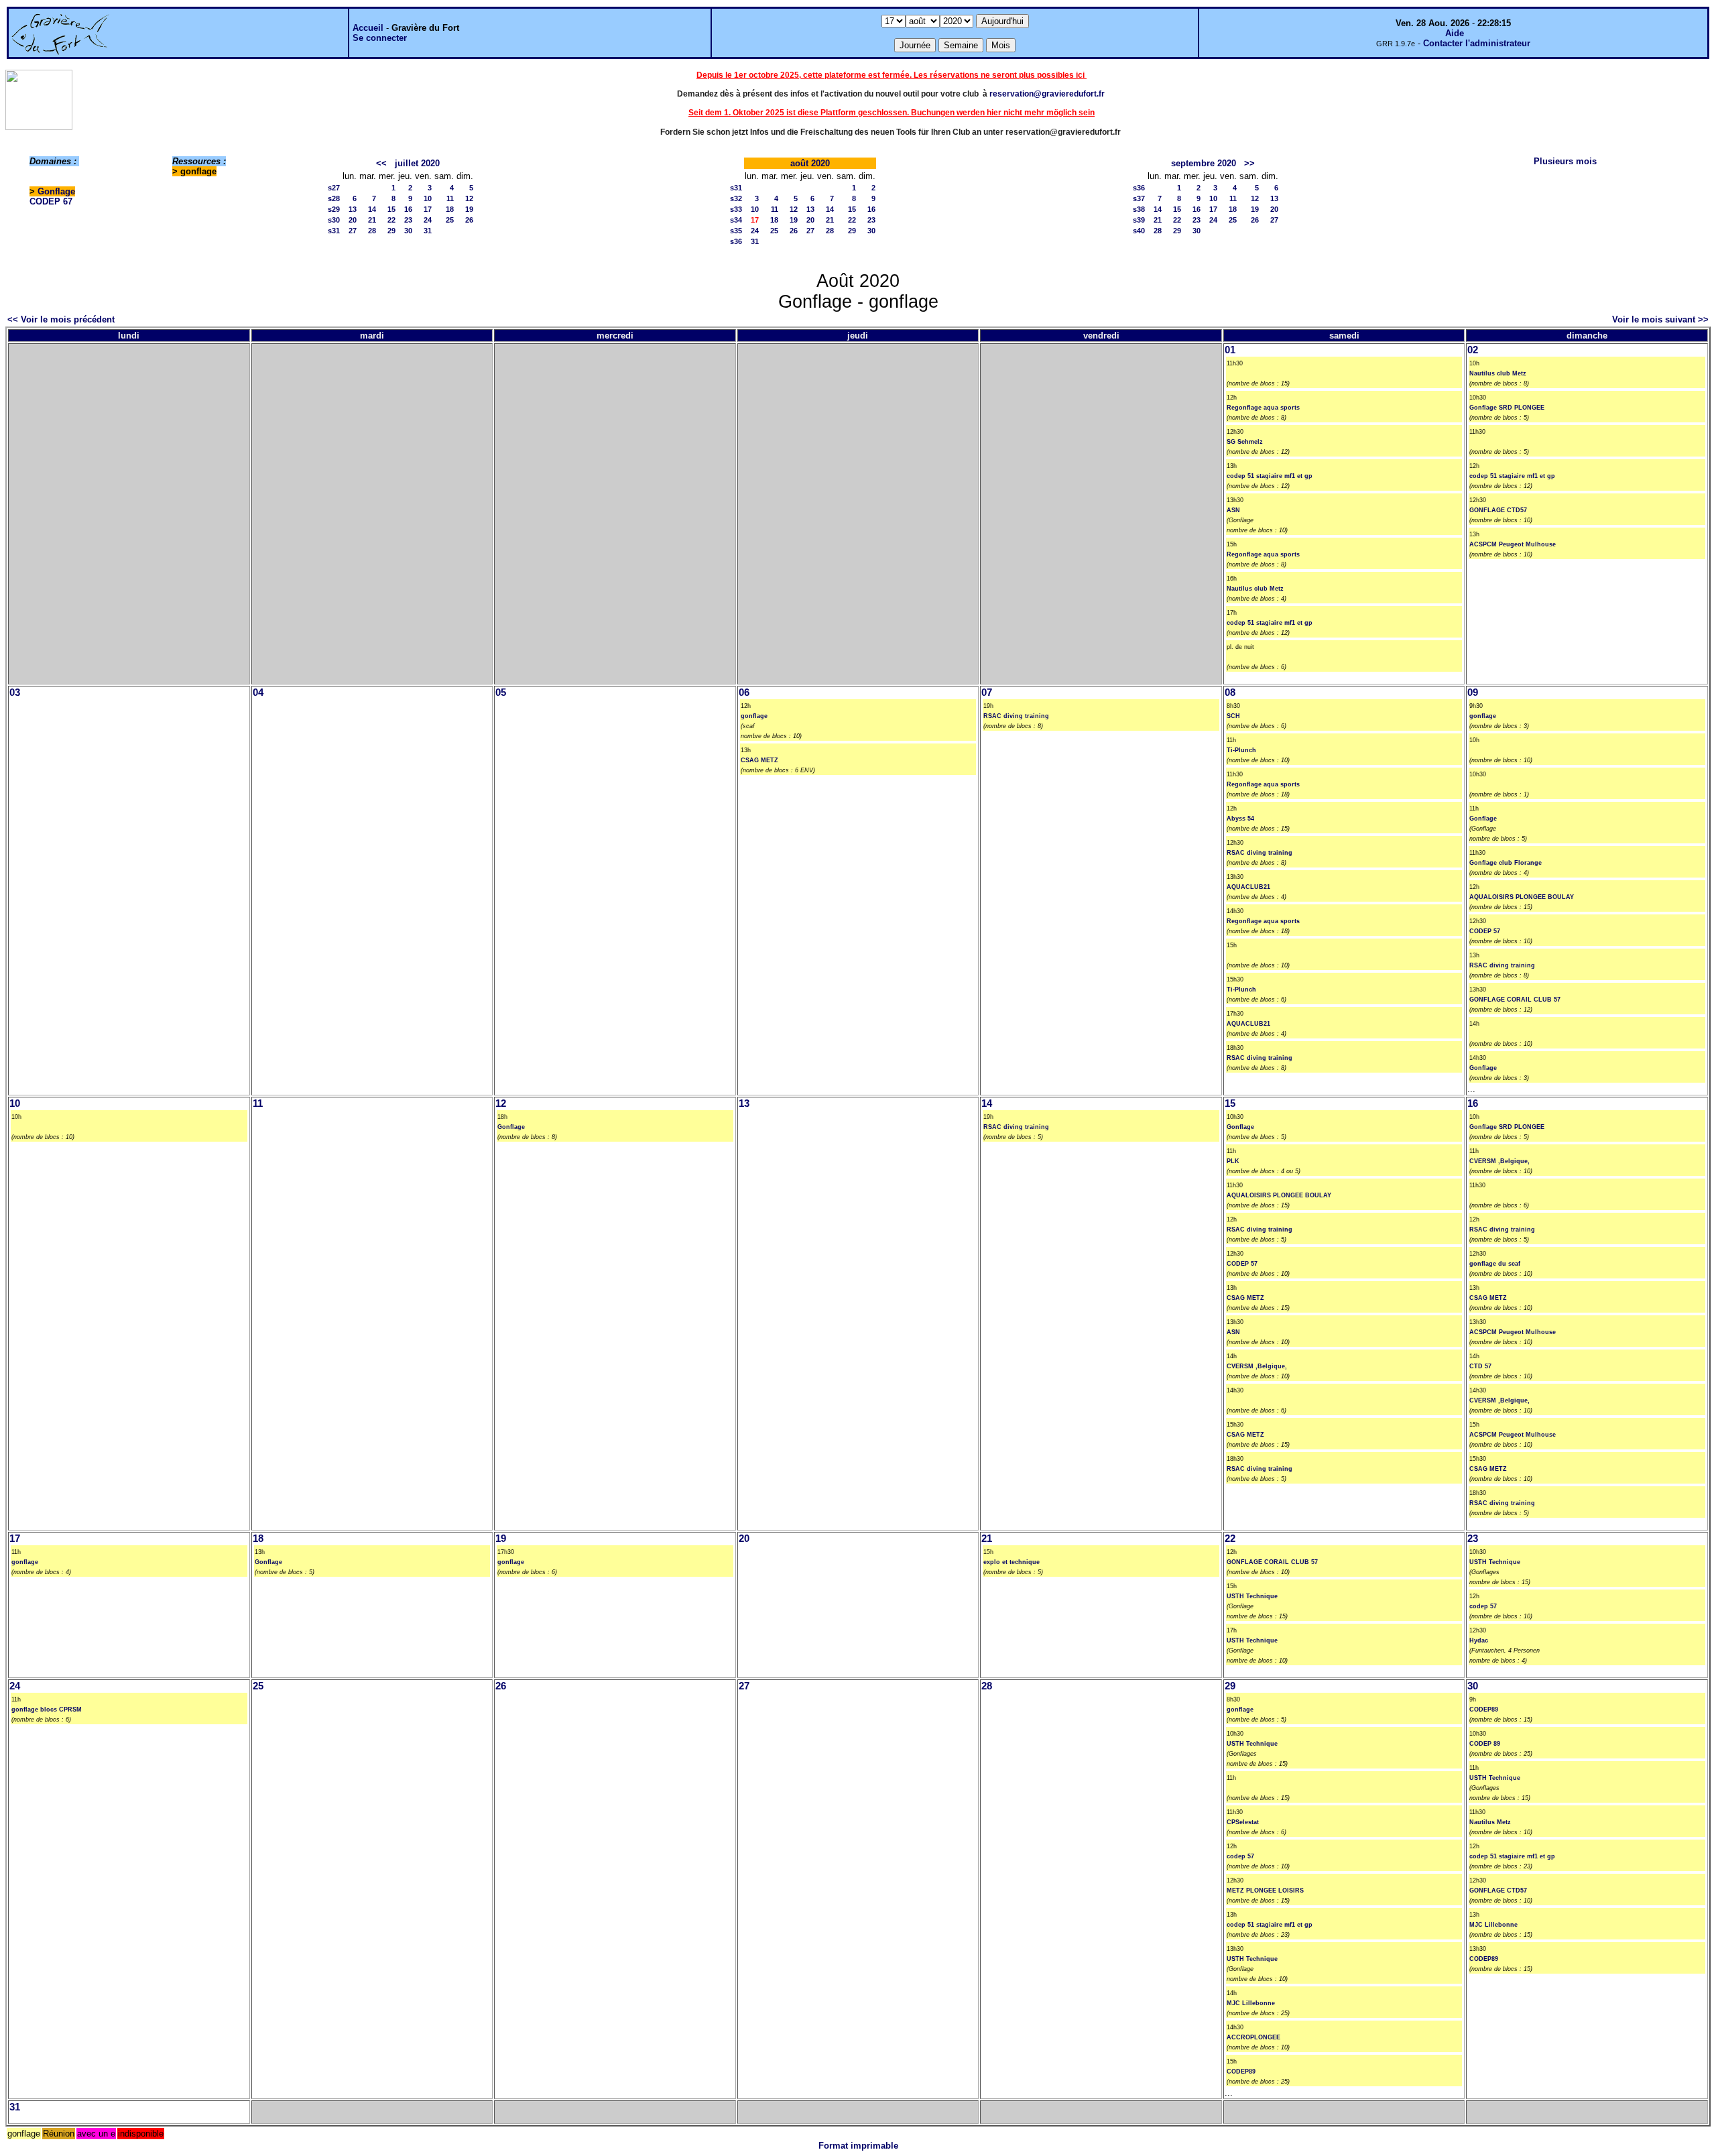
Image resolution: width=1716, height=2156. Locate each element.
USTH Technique (1252, 1596)
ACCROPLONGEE (1253, 2037)
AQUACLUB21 (1248, 887)
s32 (736, 198)
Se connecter (380, 38)
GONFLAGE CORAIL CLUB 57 (1515, 1000)
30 (408, 231)
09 (1473, 693)
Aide (1455, 33)
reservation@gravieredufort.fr (1047, 94)
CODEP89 (1241, 2072)
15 (391, 209)
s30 (334, 220)
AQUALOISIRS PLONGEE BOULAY (1522, 897)
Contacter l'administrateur (1477, 43)
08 (1230, 693)
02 (1473, 350)
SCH (1233, 716)
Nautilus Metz (1490, 1822)
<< (381, 163)
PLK (1233, 1161)
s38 (1139, 209)
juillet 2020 (417, 163)
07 (987, 693)
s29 (334, 209)
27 (353, 231)
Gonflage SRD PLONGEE (1507, 408)
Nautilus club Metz (1255, 589)
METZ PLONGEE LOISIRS (1265, 1891)
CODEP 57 (1485, 931)
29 (391, 231)
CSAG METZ (759, 760)
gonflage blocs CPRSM (47, 1710)
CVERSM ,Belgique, (1257, 1366)
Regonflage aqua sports (1263, 408)
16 (408, 209)
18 (450, 209)
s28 (334, 198)
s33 (736, 209)
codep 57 (1483, 1606)
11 (450, 198)
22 (391, 220)
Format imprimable (858, 2146)
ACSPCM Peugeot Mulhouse (1513, 544)
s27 (334, 188)
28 (372, 231)
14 (372, 209)
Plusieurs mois (1565, 161)
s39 (1139, 220)
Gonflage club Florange (1506, 863)
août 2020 (810, 163)
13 (353, 209)
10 (428, 198)
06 (744, 693)
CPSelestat (1243, 1822)
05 (501, 693)
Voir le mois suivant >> (1660, 319)
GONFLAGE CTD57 (1498, 510)
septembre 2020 (1204, 163)
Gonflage (56, 191)
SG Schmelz (1245, 442)
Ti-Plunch (1241, 750)
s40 (1139, 231)
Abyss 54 (1240, 819)
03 (15, 693)
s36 (736, 241)
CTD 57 (1480, 1366)
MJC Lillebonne (1251, 2003)
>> (1249, 163)
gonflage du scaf (1495, 1264)
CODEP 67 (51, 201)
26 (469, 220)
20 (353, 220)
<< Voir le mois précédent (61, 319)
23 (408, 220)
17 (428, 209)
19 (469, 209)
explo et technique (1012, 1562)
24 (428, 220)
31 (428, 231)
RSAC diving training (1016, 716)
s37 (1139, 198)
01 (1230, 350)
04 (258, 693)
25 (450, 220)
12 (469, 198)
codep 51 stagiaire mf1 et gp (1270, 476)
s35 (736, 231)
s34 (736, 220)
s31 (334, 231)
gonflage (754, 716)
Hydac (1479, 1640)
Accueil (368, 28)
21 (372, 220)
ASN (1233, 510)
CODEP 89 (1485, 1744)
